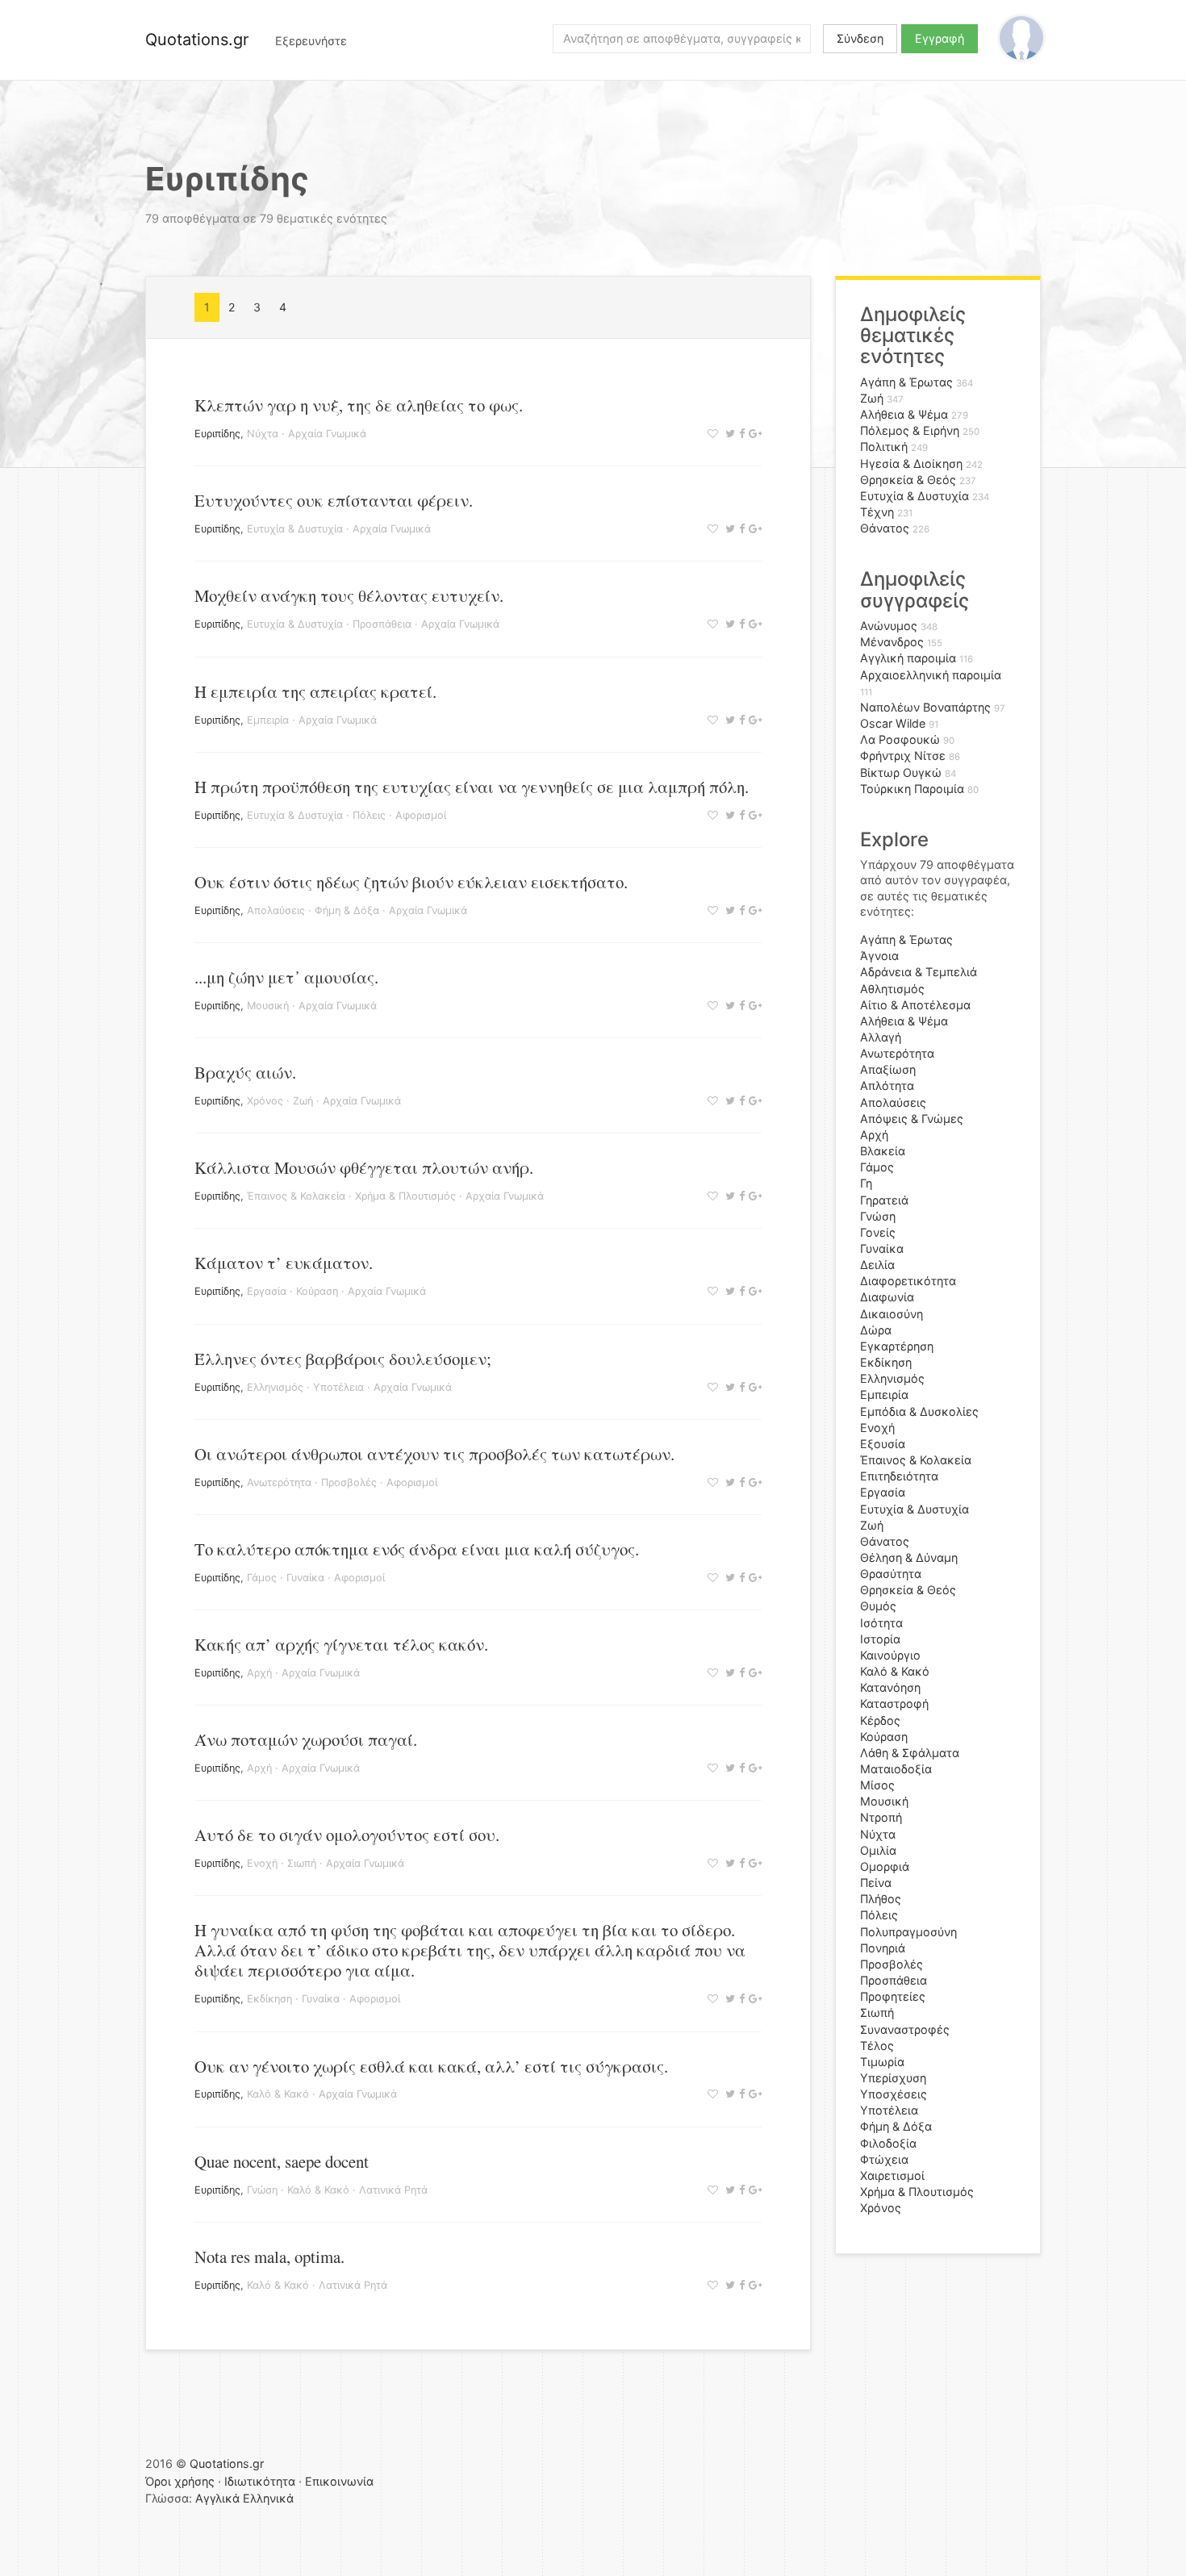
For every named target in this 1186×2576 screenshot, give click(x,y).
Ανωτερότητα (279, 1482)
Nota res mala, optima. (269, 2257)
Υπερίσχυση (893, 2078)
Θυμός (878, 1606)
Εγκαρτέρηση (897, 1346)
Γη (866, 1183)
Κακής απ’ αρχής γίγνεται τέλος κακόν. (341, 1644)
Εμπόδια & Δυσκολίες (919, 1411)
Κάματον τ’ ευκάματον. (284, 1263)
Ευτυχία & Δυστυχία (295, 529)
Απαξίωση (888, 1069)
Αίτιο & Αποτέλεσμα (915, 1005)
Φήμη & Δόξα (347, 910)
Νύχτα (263, 434)
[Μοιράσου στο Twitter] (728, 434)
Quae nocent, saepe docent (282, 2161)
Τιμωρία (882, 2062)
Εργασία (267, 1291)
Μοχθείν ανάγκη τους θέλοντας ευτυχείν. (349, 595)
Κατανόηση (890, 1687)
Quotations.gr (197, 40)
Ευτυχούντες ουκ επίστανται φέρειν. (334, 500)
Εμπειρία (268, 720)
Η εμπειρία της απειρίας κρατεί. (315, 691)
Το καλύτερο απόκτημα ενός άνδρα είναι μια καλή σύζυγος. (417, 1549)
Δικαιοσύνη (892, 1314)
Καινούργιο (890, 1655)
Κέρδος (880, 1720)
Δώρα (876, 1330)
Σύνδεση (860, 38)
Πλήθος (881, 1899)
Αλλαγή (881, 1037)
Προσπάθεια (382, 624)
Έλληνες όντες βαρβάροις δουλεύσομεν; (343, 1359)
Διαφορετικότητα (908, 1281)
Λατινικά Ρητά (393, 2190)
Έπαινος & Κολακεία (296, 1196)
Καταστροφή (894, 1703)
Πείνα (876, 1883)
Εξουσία (883, 1444)
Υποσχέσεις (894, 2094)
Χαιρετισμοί (892, 2175)
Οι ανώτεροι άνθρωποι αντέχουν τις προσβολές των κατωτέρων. (434, 1454)
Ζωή (303, 1101)
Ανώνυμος (889, 626)
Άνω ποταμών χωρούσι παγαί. (306, 1739)
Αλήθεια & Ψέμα (904, 414)
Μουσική (268, 1006)
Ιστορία (880, 1639)
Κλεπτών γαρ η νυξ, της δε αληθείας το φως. (359, 405)
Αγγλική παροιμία (908, 658)
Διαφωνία (887, 1297)
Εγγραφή (940, 38)
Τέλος (877, 2046)
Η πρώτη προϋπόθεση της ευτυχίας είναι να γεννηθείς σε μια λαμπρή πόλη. (472, 787)
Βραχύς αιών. (245, 1072)
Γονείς (878, 1232)
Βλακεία (883, 1151)
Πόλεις (369, 815)
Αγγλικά (217, 2498)
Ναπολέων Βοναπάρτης (925, 707)
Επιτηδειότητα (899, 1476)
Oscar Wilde (893, 723)
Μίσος (877, 1785)
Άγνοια (879, 956)
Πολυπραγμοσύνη (908, 1932)
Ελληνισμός (275, 1387)
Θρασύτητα (891, 1574)
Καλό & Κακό (278, 2094)
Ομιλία (878, 1850)
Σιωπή (302, 1863)
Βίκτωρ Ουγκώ (901, 772)
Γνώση (262, 2190)
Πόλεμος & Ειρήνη (910, 430)
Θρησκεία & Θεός (908, 480)
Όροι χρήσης (180, 2481)
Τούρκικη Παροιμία (912, 789)
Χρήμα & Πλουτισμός (405, 1196)
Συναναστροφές (905, 2029)
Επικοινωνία (339, 2481)
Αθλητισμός (892, 989)
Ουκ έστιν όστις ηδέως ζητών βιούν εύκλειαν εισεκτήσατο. (411, 882)
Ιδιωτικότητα (260, 2481)
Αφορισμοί (421, 815)
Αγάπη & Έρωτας (906, 382)
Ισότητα (881, 1623)
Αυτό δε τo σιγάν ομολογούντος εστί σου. (347, 1835)
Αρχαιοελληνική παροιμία (931, 675)
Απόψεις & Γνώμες (912, 1119)
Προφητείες (893, 1996)
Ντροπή (881, 1817)
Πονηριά (883, 1948)
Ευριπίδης (217, 434)
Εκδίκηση (269, 1999)
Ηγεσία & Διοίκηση (911, 463)
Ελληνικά (268, 2498)
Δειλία (877, 1265)
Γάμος (262, 1578)
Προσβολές (349, 1482)
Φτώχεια (884, 2159)
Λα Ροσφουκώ (900, 739)
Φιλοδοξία (888, 2143)
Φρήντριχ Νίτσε (903, 756)
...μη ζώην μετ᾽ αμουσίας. (286, 977)
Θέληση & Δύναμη (909, 1557)
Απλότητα (887, 1086)
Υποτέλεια (338, 1387)
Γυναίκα (305, 1578)
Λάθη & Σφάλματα (910, 1753)
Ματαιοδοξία (896, 1769)
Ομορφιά (885, 1866)
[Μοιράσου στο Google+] (753, 434)
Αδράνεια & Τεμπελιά (919, 972)
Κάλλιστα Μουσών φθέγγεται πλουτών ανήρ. (364, 1167)
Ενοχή (262, 1863)
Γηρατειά (884, 1200)
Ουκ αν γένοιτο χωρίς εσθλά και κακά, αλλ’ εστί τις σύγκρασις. (431, 2066)
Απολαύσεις (276, 910)
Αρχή (259, 1673)
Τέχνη (877, 512)
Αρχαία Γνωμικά (327, 434)
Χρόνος (265, 1101)
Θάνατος (885, 528)
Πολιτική (884, 447)
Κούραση (317, 1291)
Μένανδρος (892, 642)
